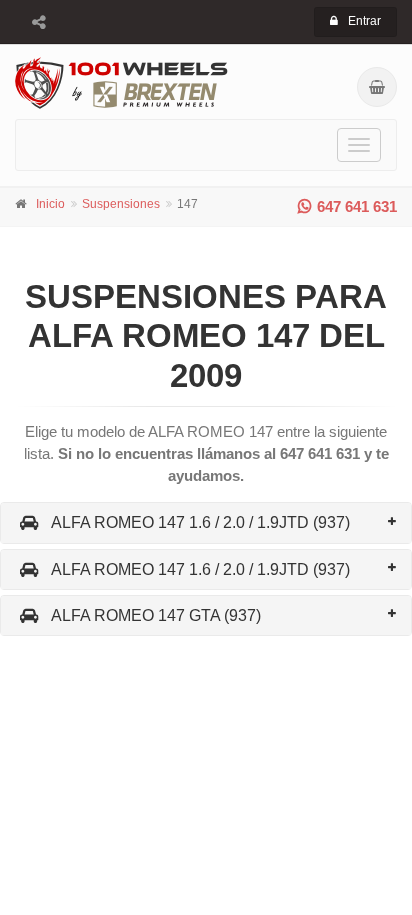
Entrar (364, 21)
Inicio (50, 204)
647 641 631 (357, 206)
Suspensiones (121, 204)
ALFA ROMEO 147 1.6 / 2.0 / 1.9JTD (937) (200, 522)
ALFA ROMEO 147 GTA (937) (156, 615)
